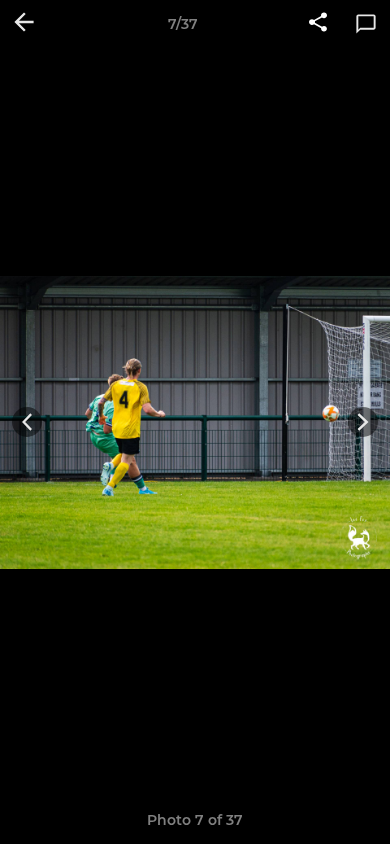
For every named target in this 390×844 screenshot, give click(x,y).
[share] (318, 24)
